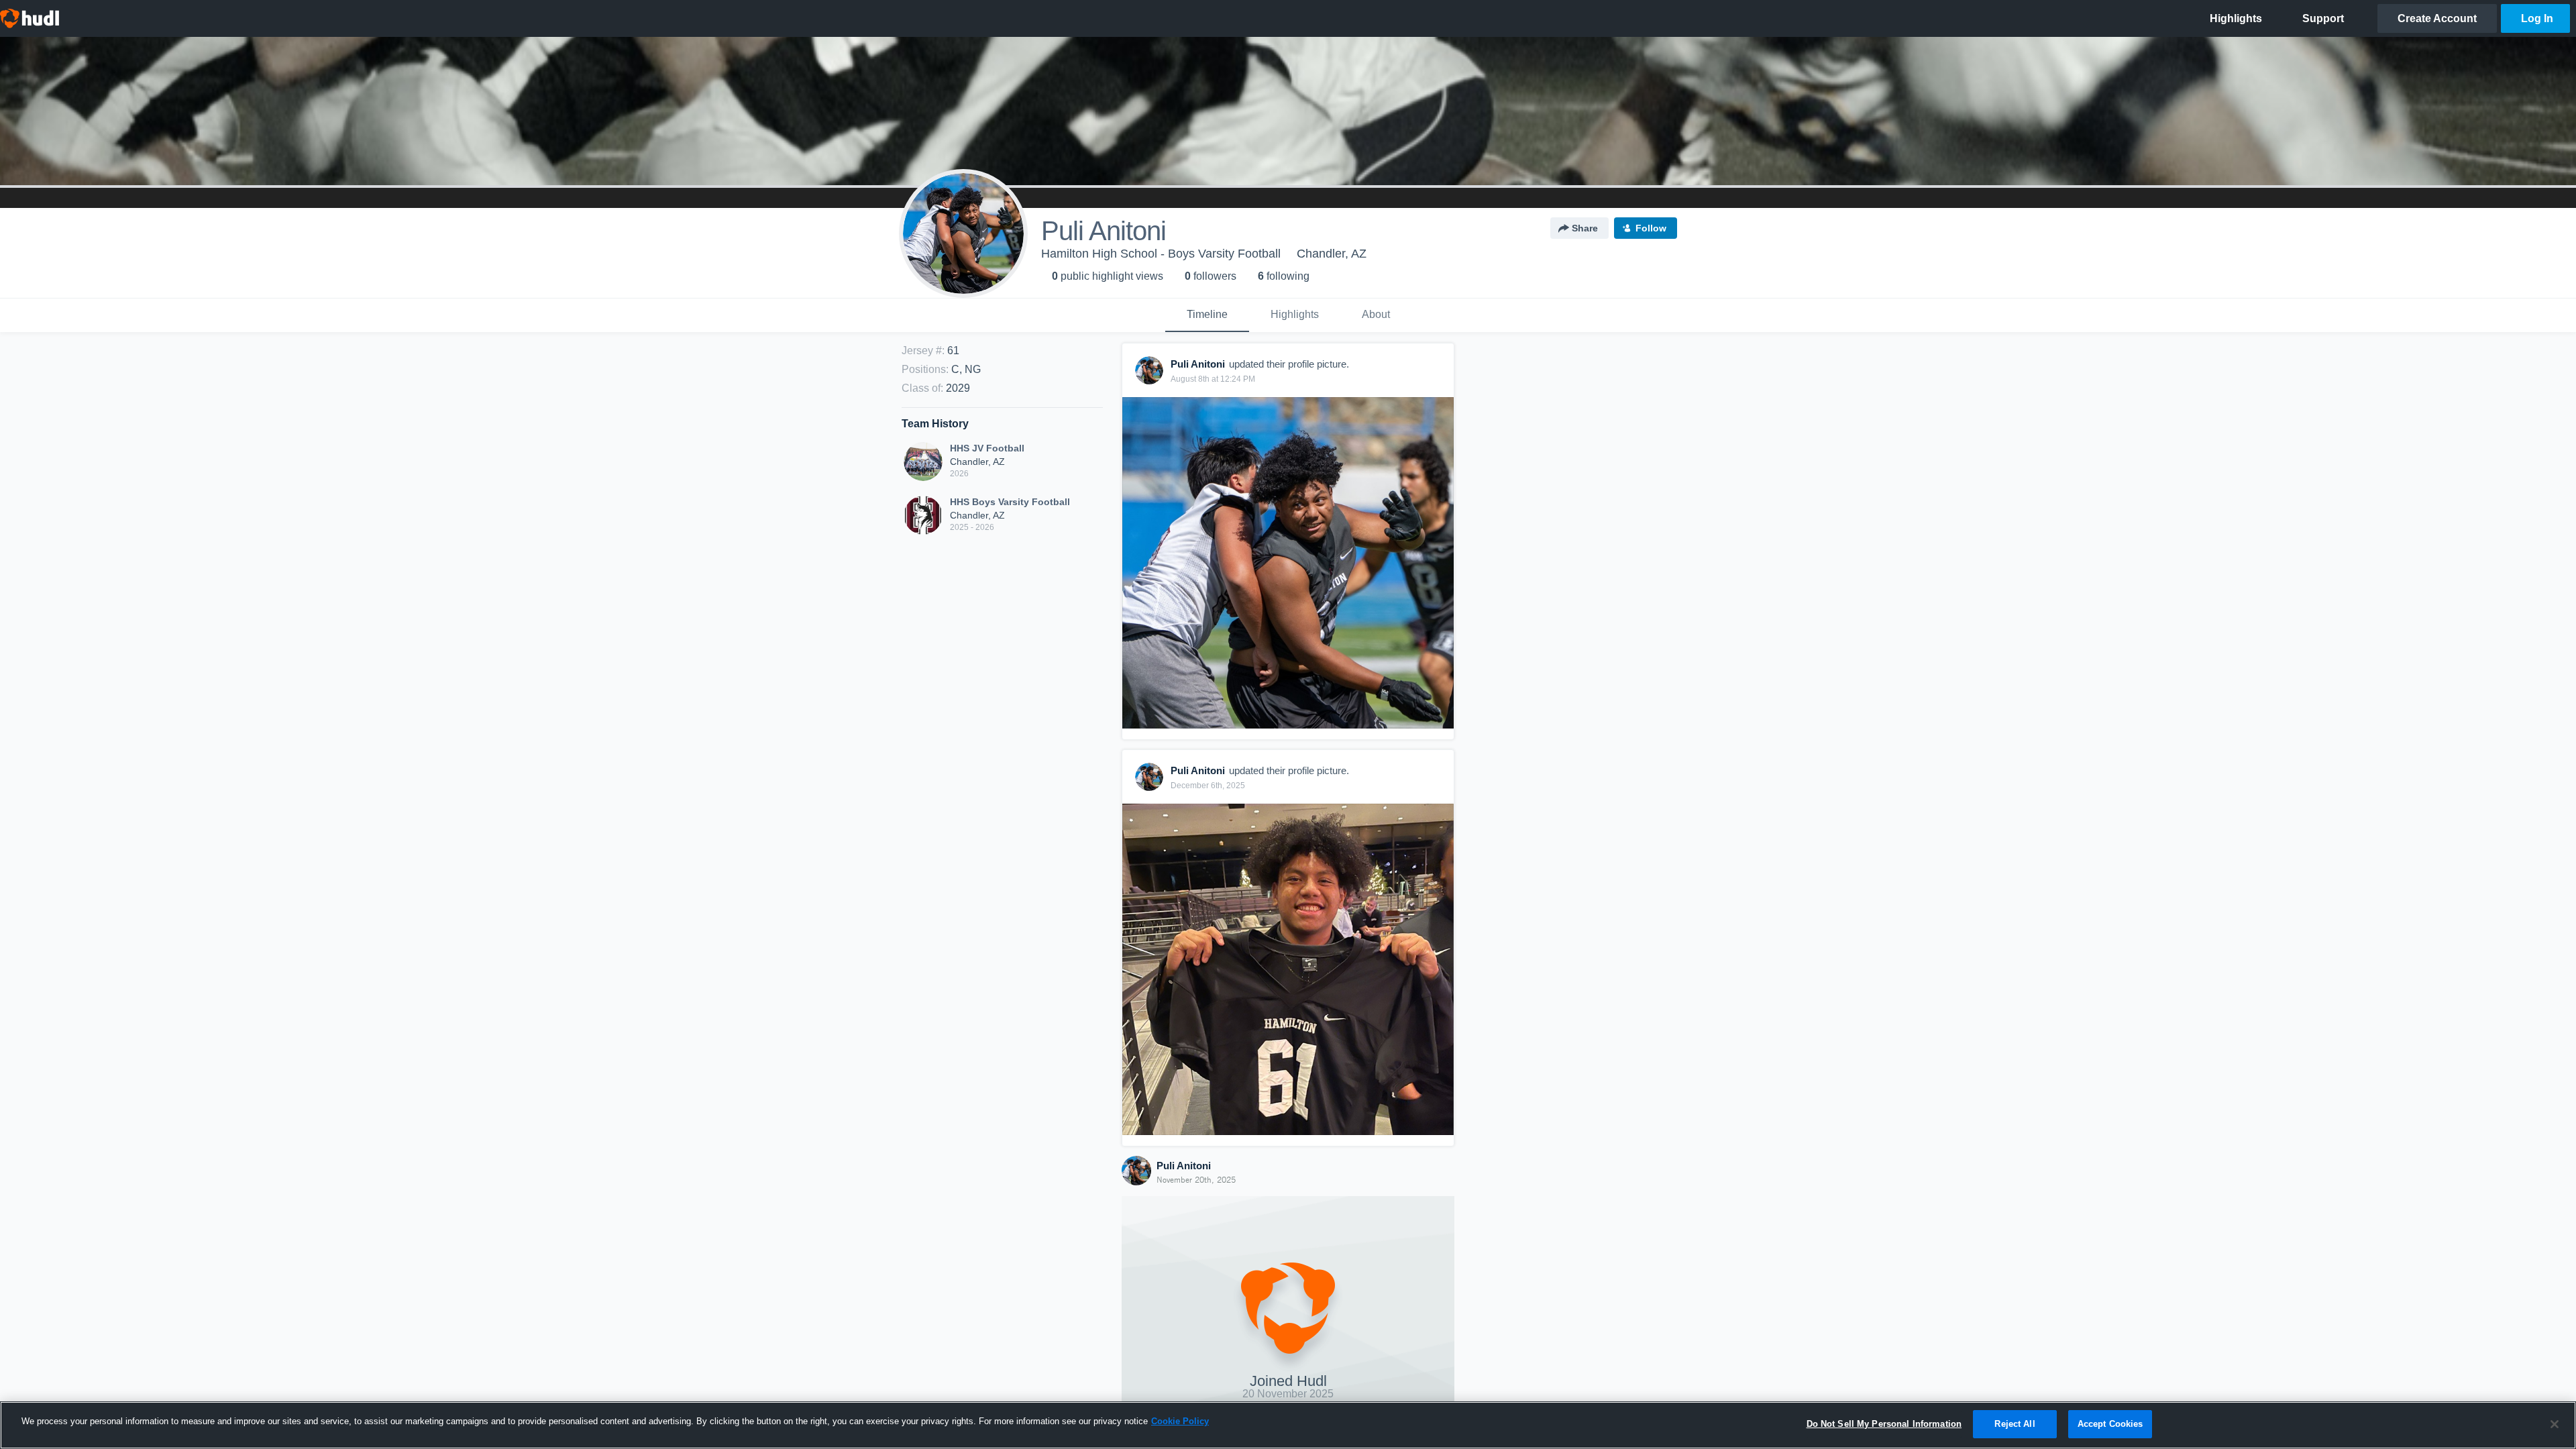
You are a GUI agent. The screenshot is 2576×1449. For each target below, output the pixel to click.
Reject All (2015, 1424)
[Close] (2555, 1424)
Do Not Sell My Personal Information (1884, 1424)
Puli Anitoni (1184, 1166)
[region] (1288, 1425)
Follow (1651, 228)
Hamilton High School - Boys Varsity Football (1161, 254)
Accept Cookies (2110, 1424)
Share (1585, 228)
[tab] (1207, 315)
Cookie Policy (1180, 1421)
